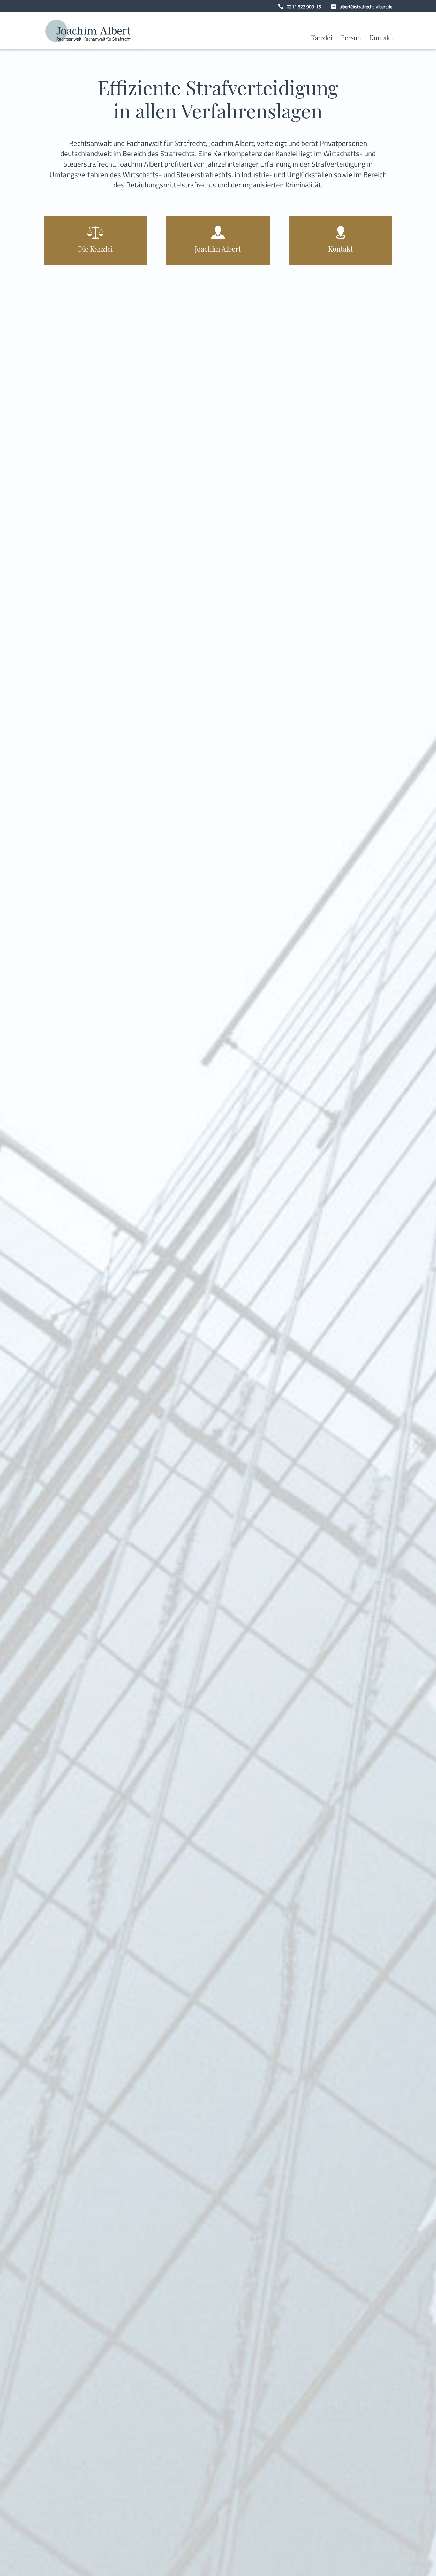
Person (351, 39)
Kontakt (381, 39)
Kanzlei (322, 39)
